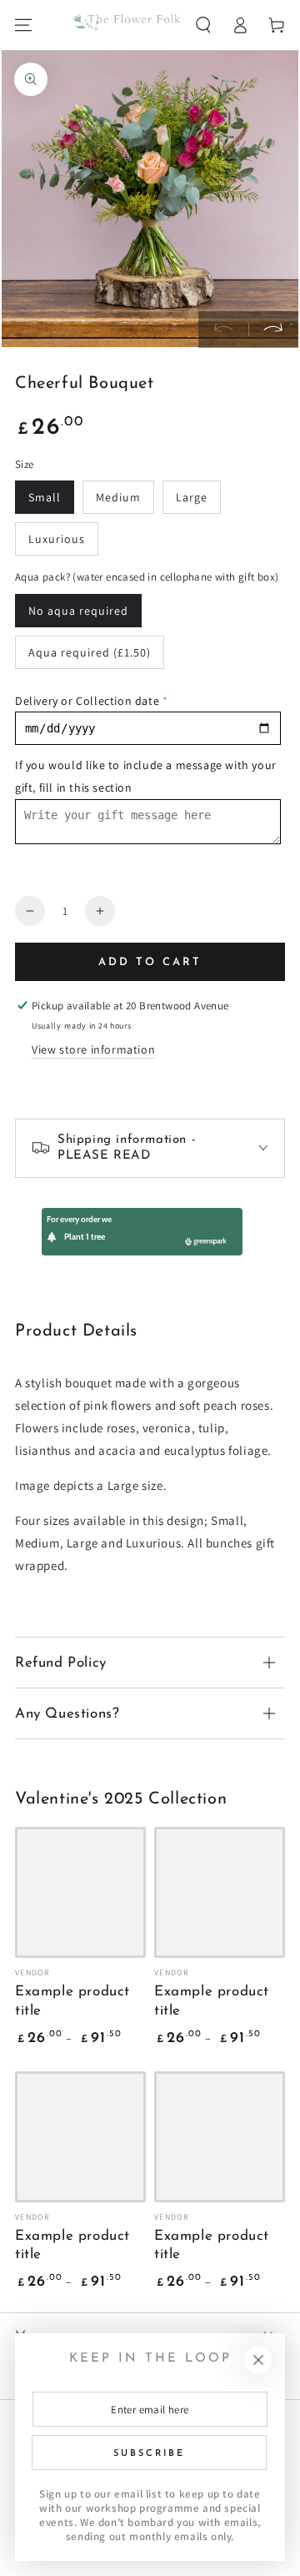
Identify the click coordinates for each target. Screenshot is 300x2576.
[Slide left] (223, 330)
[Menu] (23, 25)
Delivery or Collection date (87, 701)
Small (45, 497)
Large (192, 497)
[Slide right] (273, 330)
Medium (118, 497)
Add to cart (150, 962)
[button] (203, 25)
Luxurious (57, 539)
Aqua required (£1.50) (90, 652)
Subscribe (149, 2454)
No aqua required (78, 611)
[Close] (258, 2360)
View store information (93, 1049)
